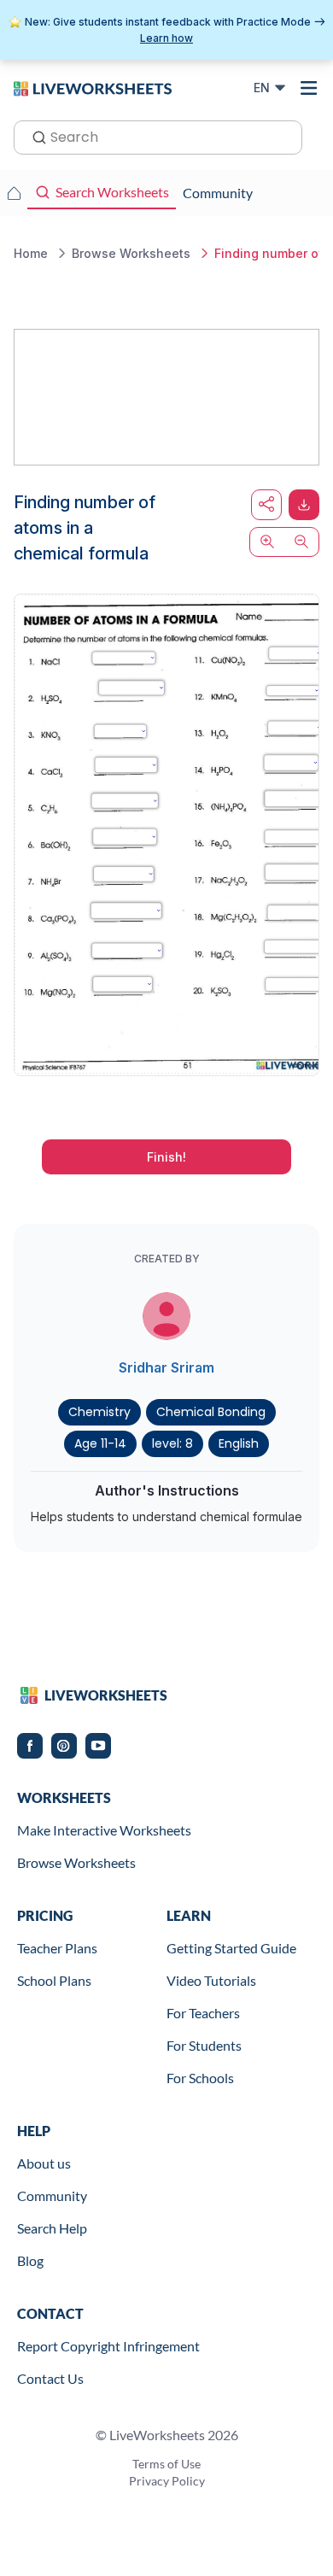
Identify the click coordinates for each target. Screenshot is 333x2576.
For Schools (200, 2078)
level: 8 (172, 1443)
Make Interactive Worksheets (104, 1830)
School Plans (54, 1980)
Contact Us (50, 2378)
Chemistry (99, 1412)
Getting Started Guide (231, 1948)
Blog (30, 2260)
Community (52, 2195)
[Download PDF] (304, 505)
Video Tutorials (211, 1980)
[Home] (93, 87)
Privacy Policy (167, 2481)
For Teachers (203, 2013)
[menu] (309, 88)
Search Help (52, 2228)
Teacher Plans (57, 1948)
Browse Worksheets (76, 1862)
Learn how (166, 38)
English (239, 1443)
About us (44, 2163)
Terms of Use (166, 2464)
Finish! (166, 1157)
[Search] (34, 136)
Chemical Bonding (211, 1412)
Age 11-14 (100, 1443)
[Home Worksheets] (14, 193)
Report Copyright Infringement (108, 2346)
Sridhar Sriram (166, 1367)
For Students (204, 2045)
